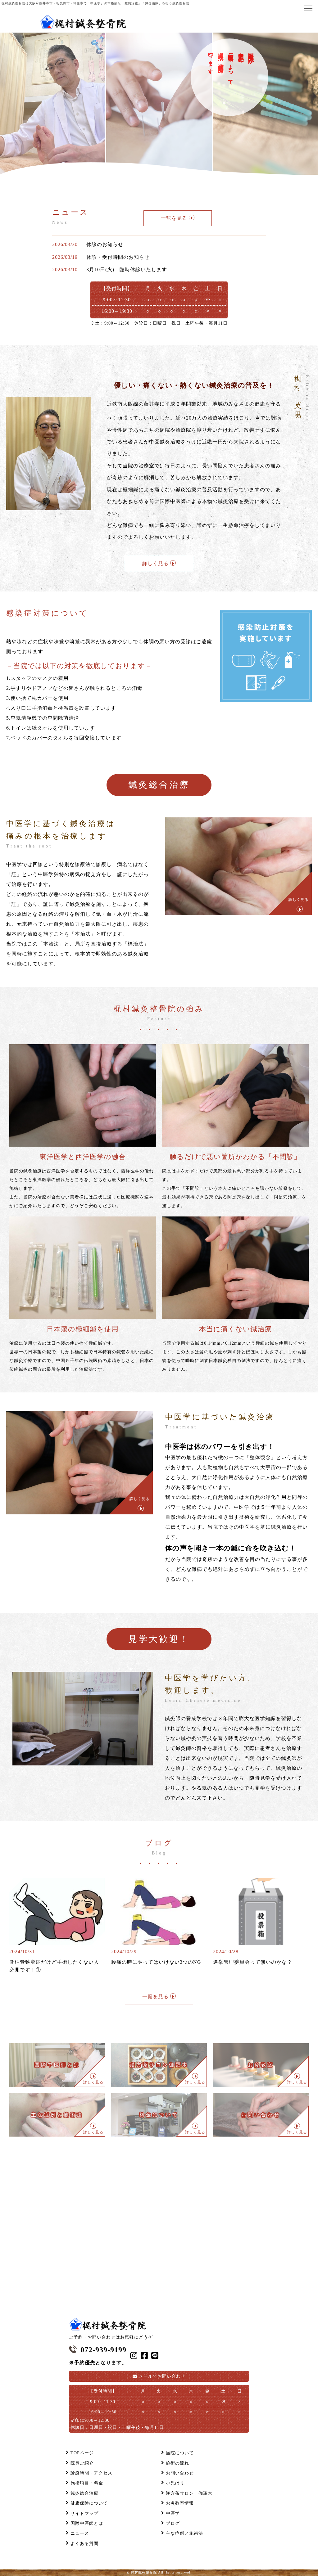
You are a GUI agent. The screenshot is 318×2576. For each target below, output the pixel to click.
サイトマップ (84, 2513)
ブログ (173, 2523)
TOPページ (82, 2453)
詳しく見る (299, 900)
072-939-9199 (103, 2350)
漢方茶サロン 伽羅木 (189, 2493)
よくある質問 (84, 2544)
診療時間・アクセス (91, 2473)
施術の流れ (177, 2463)
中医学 (173, 2513)
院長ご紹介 (82, 2463)
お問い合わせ (162, 2376)
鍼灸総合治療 (84, 2493)
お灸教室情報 (180, 2503)
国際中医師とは (87, 2523)
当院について (180, 2453)
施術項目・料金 (87, 2483)
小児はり (175, 2483)
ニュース (80, 2533)
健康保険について (89, 2503)
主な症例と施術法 (184, 2533)
